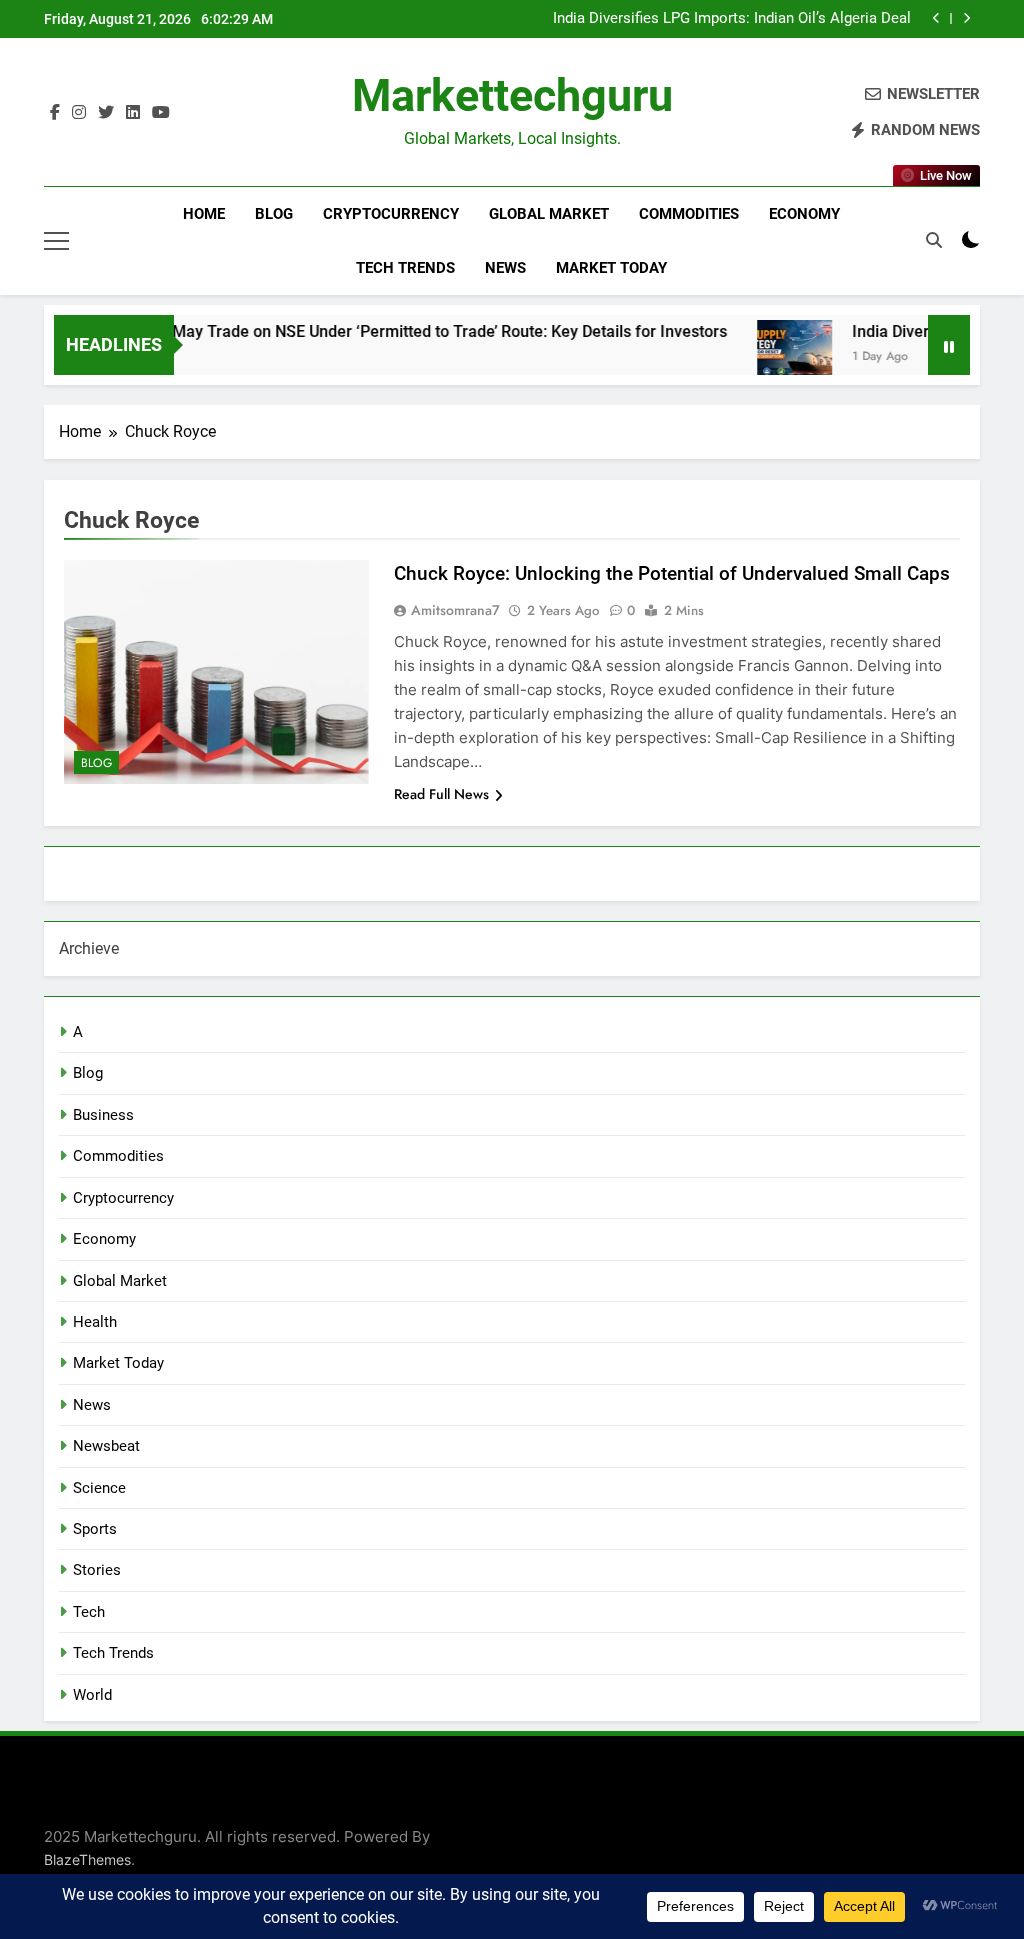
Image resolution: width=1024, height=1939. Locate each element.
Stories (97, 1570)
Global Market (549, 214)
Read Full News (441, 794)
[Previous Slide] (936, 18)
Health (95, 1322)
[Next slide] (966, 18)
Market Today (611, 268)
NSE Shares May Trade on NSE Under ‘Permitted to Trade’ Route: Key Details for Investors (375, 331)
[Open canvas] (56, 241)
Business (103, 1115)
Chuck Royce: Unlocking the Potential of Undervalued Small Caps (672, 573)
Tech (89, 1612)
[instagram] (79, 113)
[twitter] (106, 113)
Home (204, 214)
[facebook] (55, 113)
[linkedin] (133, 113)
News (505, 268)
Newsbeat (106, 1446)
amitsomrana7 (455, 610)
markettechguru (512, 95)
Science (99, 1488)
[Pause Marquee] (949, 345)
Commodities (689, 214)
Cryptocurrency (391, 214)
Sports (95, 1529)
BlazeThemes (87, 1859)
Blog (274, 214)
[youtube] (161, 113)
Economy (804, 214)
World (92, 1695)
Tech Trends (405, 268)
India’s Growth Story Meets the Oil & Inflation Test (745, 20)
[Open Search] (934, 240)
